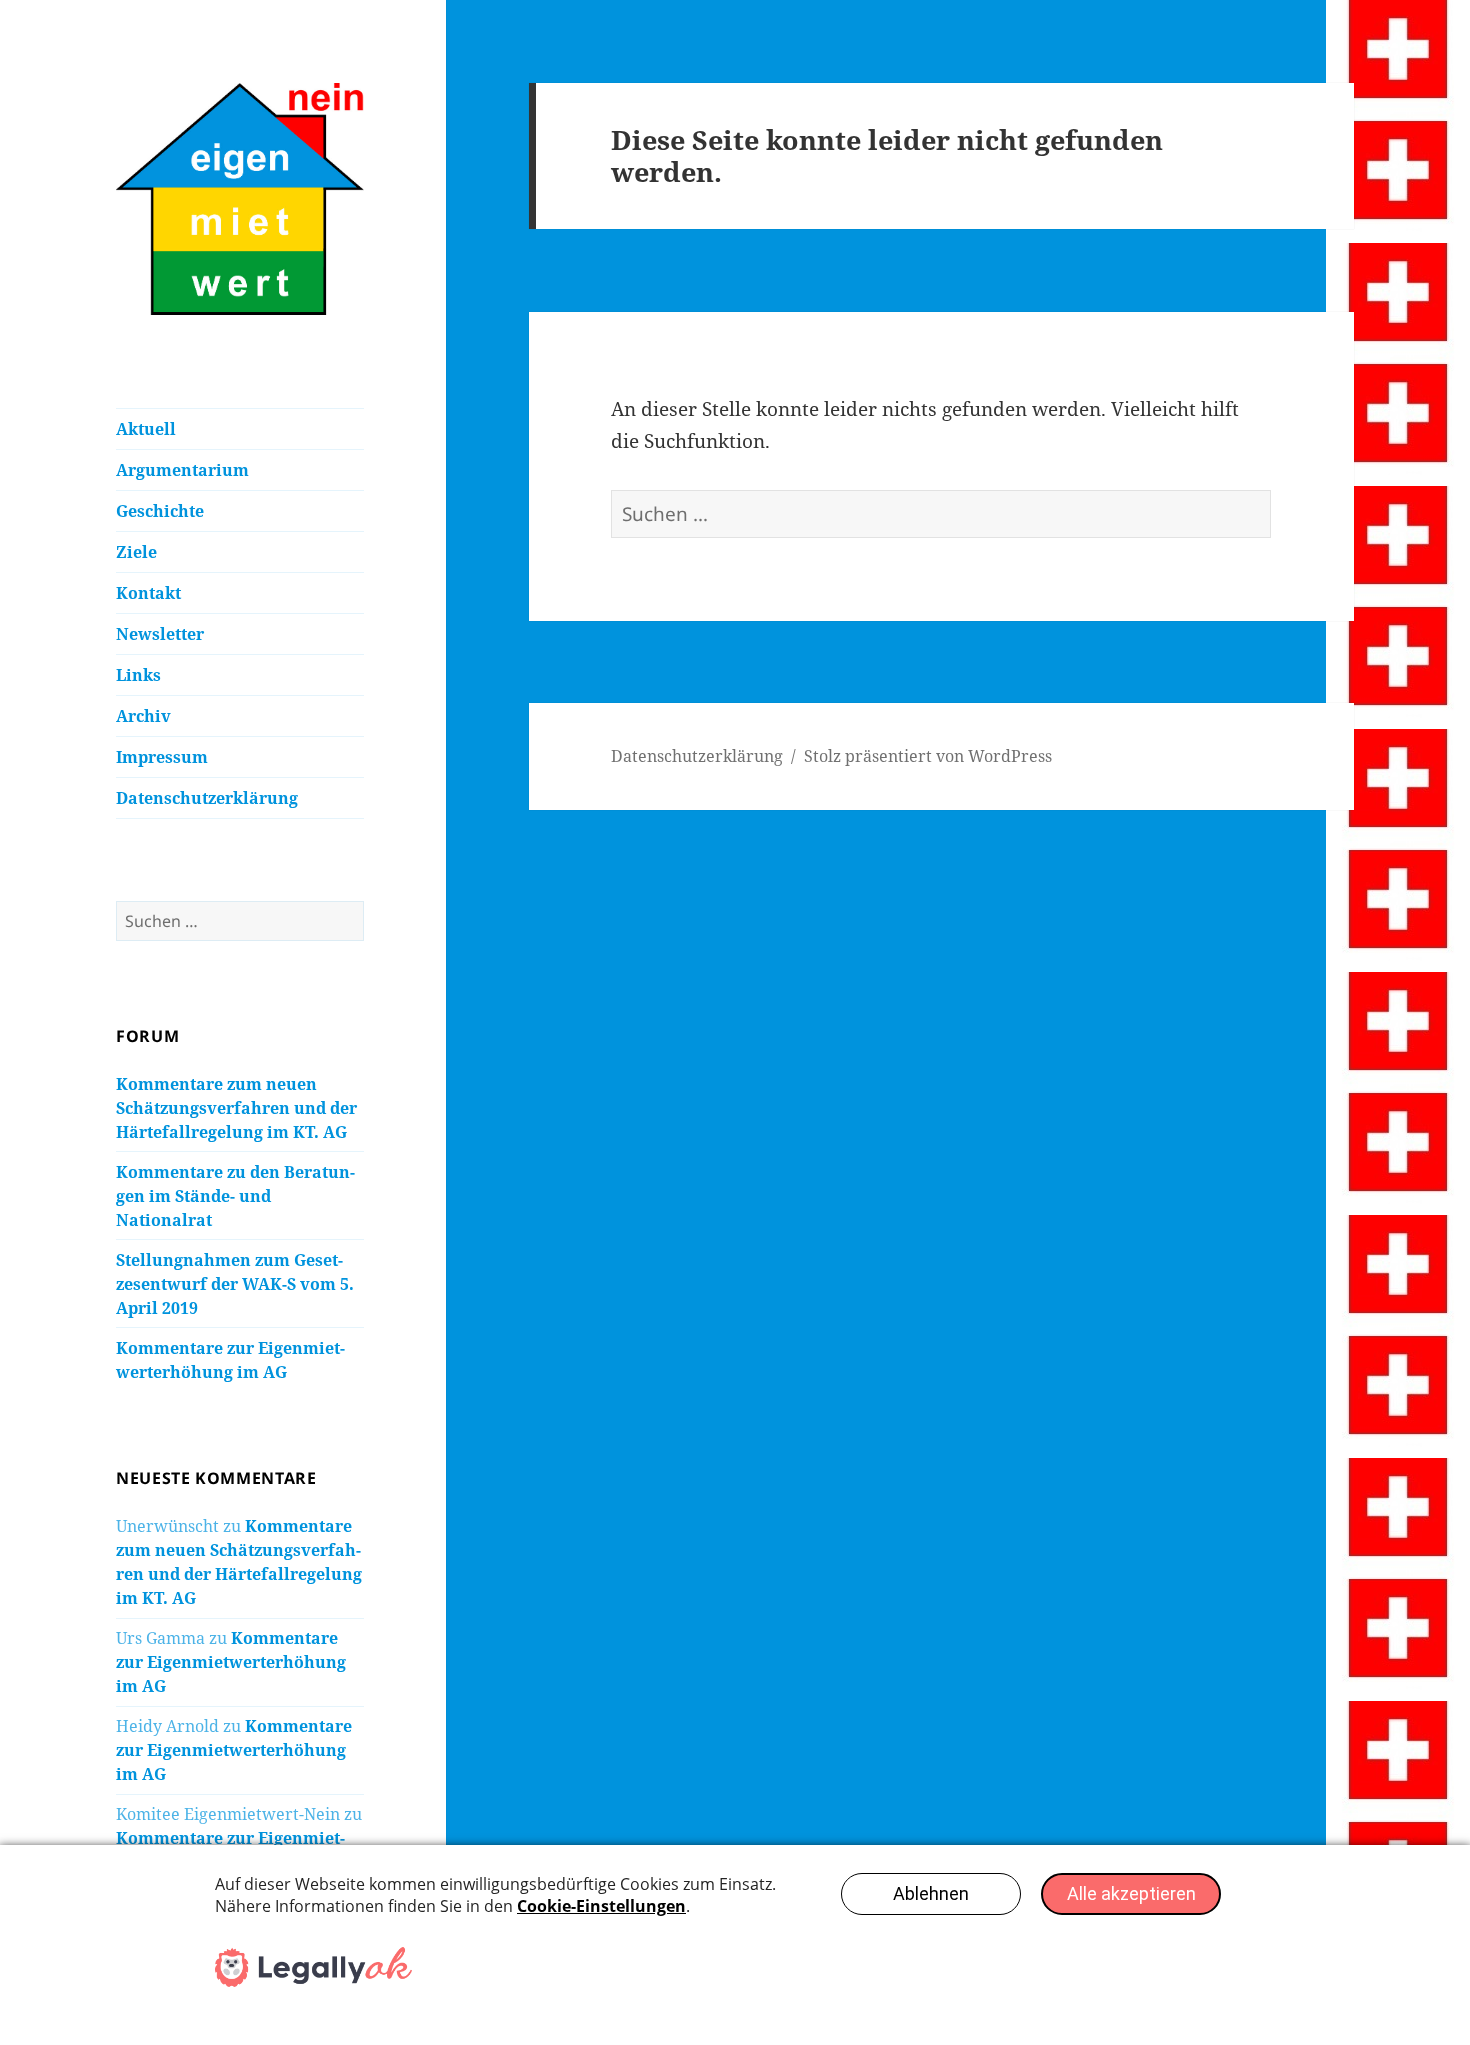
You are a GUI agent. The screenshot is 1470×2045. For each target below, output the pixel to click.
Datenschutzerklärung (207, 798)
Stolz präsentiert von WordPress (928, 756)
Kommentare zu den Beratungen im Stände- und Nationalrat (235, 1196)
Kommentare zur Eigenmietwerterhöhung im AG (231, 1662)
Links (138, 675)
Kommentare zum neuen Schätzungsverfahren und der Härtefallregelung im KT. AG (236, 1108)
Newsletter (160, 634)
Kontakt (148, 593)
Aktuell (146, 429)
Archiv (143, 716)
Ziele (136, 552)
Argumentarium (182, 470)
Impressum (162, 757)
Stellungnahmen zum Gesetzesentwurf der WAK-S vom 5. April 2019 (235, 1284)
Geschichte (160, 511)
